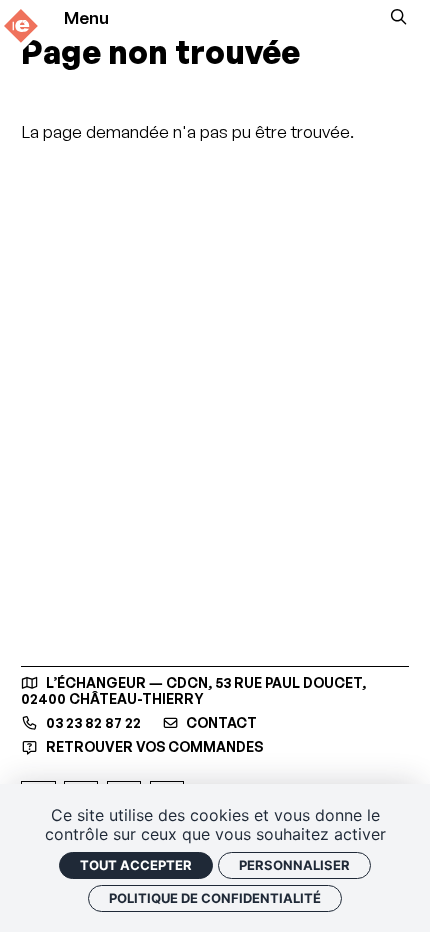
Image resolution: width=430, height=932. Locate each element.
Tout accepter (136, 865)
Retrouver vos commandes (152, 746)
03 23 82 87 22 (91, 723)
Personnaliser (294, 865)
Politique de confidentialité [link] (215, 898)
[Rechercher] (398, 17)
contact (220, 723)
